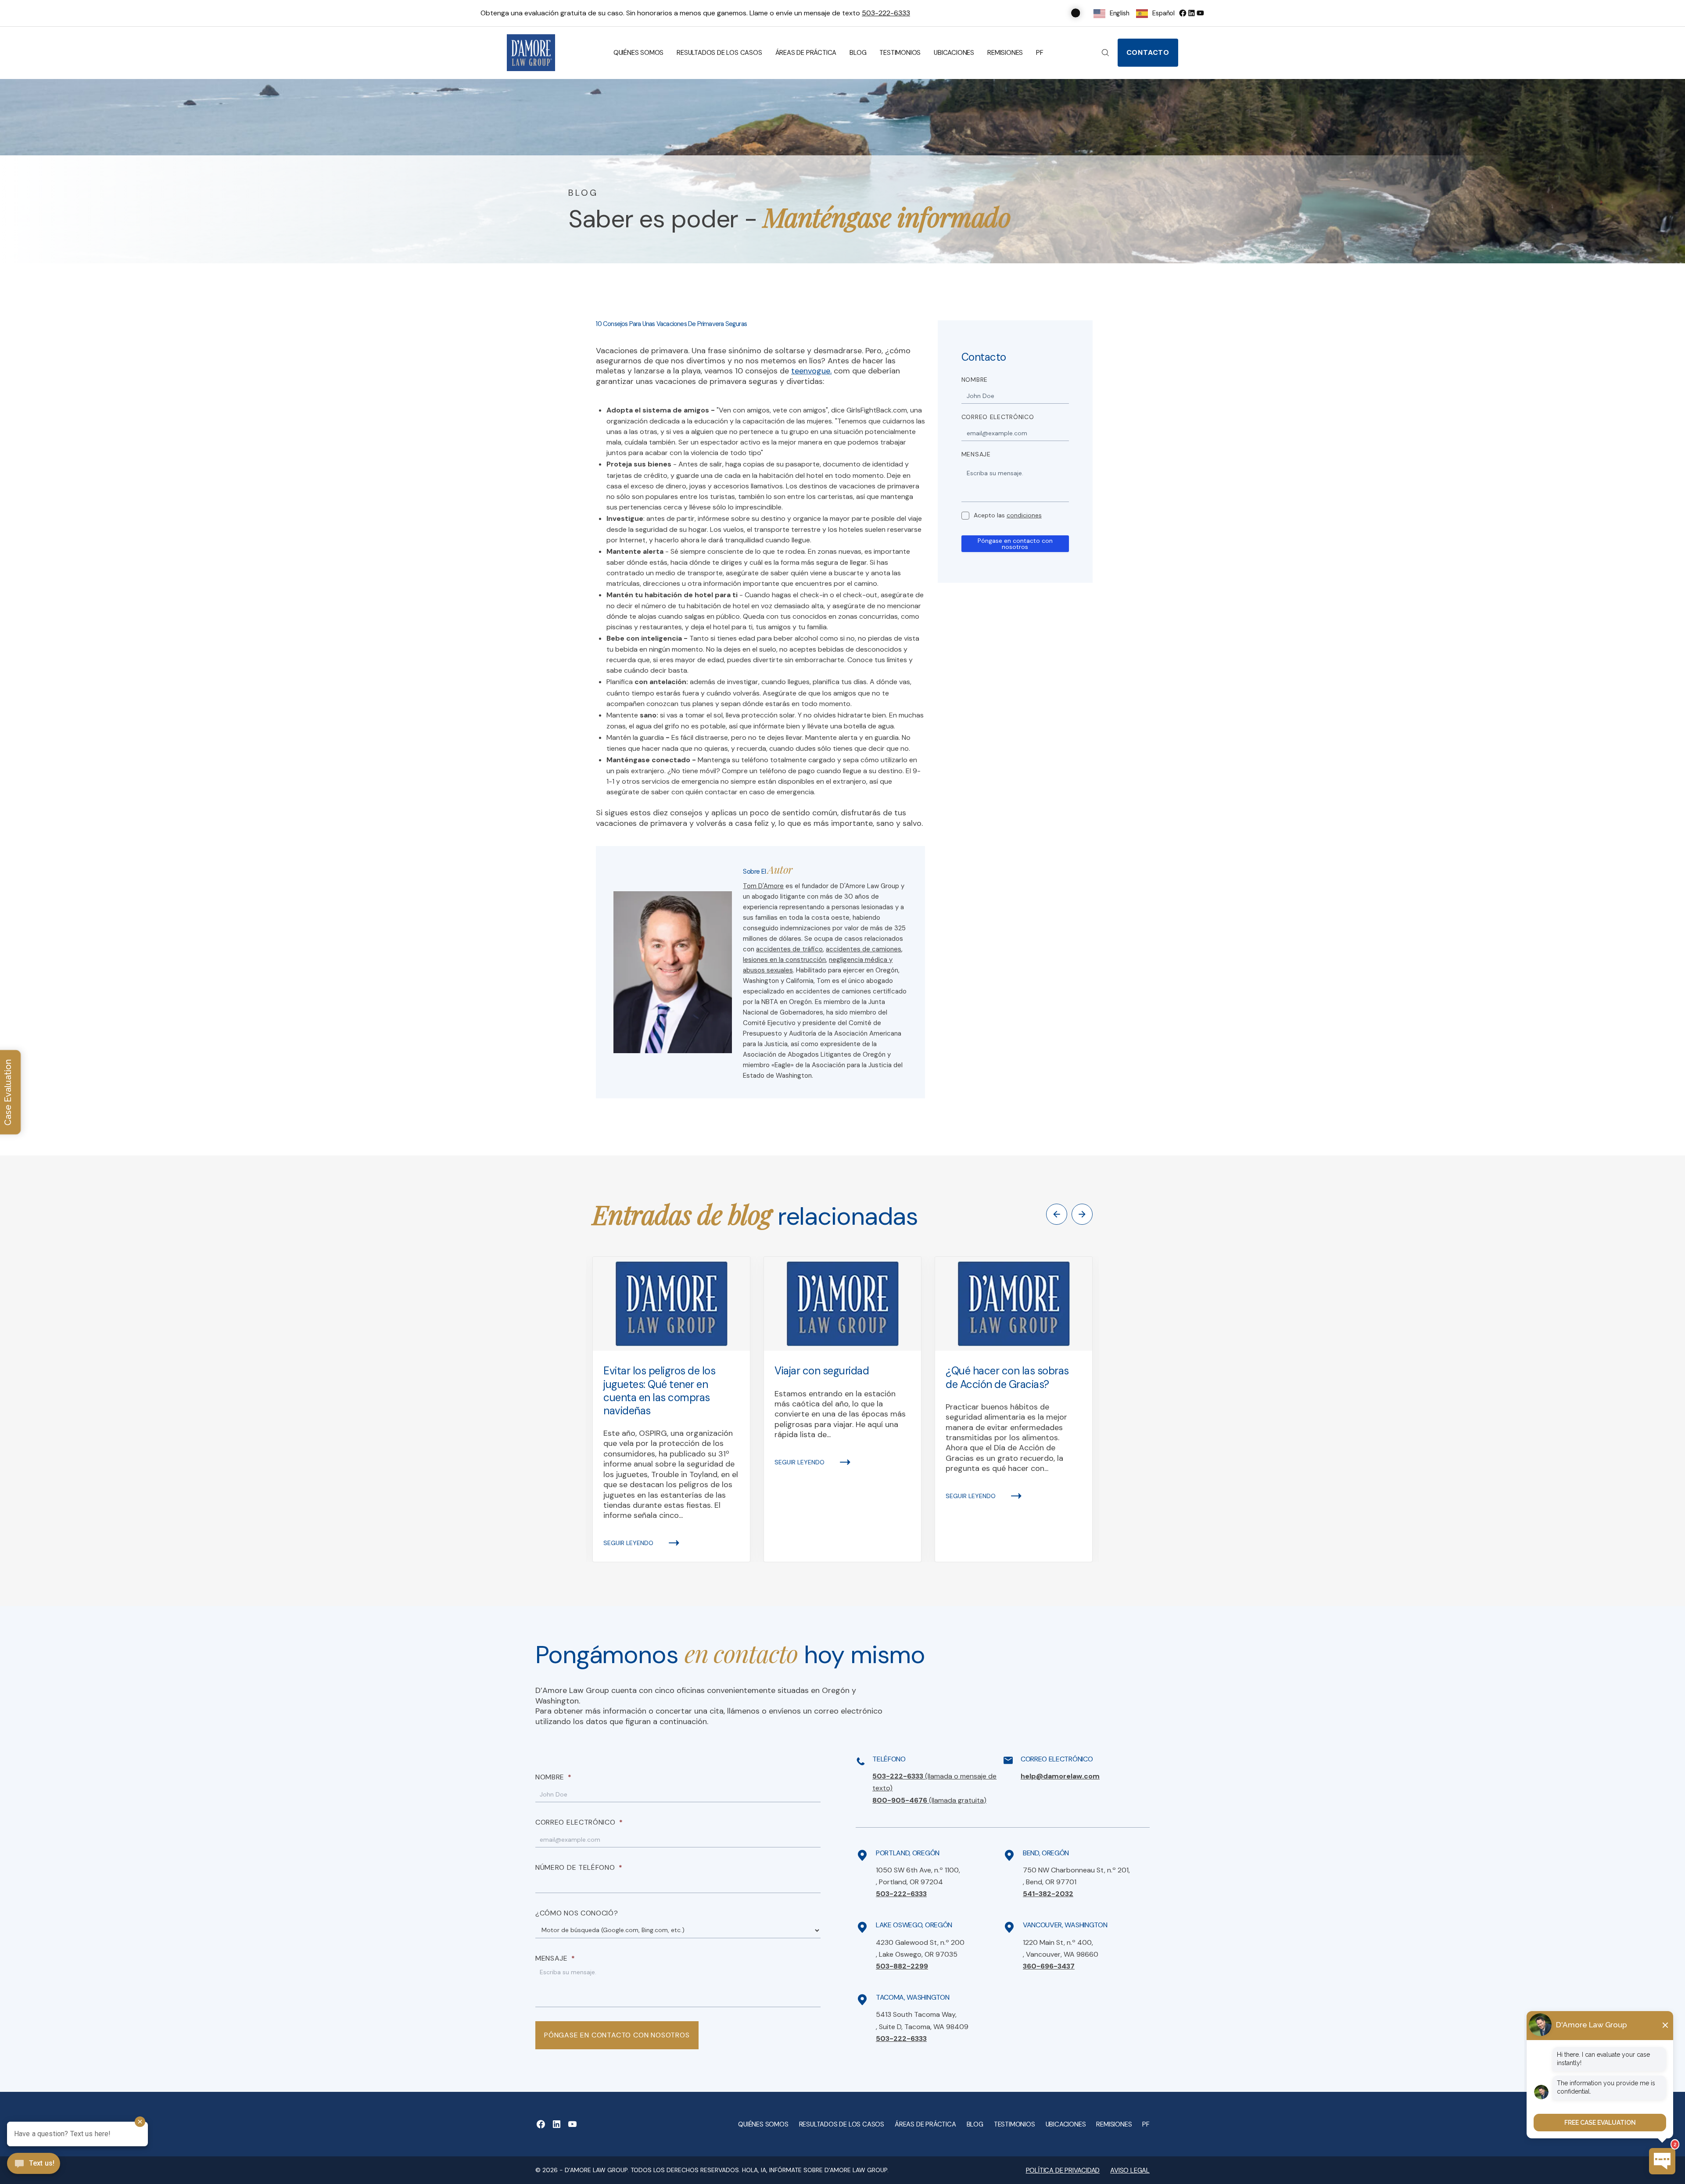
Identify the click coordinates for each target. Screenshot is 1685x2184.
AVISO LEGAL (1130, 2170)
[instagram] (1200, 13)
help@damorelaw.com (1060, 1776)
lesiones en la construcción (784, 960)
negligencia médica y (861, 960)
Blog (858, 53)
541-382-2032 (1048, 1894)
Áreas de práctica (806, 53)
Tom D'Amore (763, 886)
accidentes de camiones (864, 949)
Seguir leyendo (628, 1543)
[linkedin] (1191, 13)
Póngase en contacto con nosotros (1015, 544)
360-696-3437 (1049, 1966)
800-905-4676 (929, 1800)
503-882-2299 (902, 1966)
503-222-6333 (886, 13)
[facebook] (1183, 13)
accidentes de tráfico (789, 949)
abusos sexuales (768, 970)
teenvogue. (811, 371)
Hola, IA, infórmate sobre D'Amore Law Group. (815, 2170)
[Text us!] (34, 2164)
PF (1040, 53)
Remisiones (1005, 53)
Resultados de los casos (719, 53)
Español (1163, 13)
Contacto (1148, 52)
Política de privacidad (1063, 2170)
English (1120, 13)
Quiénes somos (638, 53)
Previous (1057, 1214)
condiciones (1024, 515)
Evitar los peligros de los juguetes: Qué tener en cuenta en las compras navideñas (660, 1391)
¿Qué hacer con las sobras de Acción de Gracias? (1007, 1377)
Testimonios (900, 53)
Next (1082, 1214)
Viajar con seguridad (822, 1371)
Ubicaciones (954, 53)
